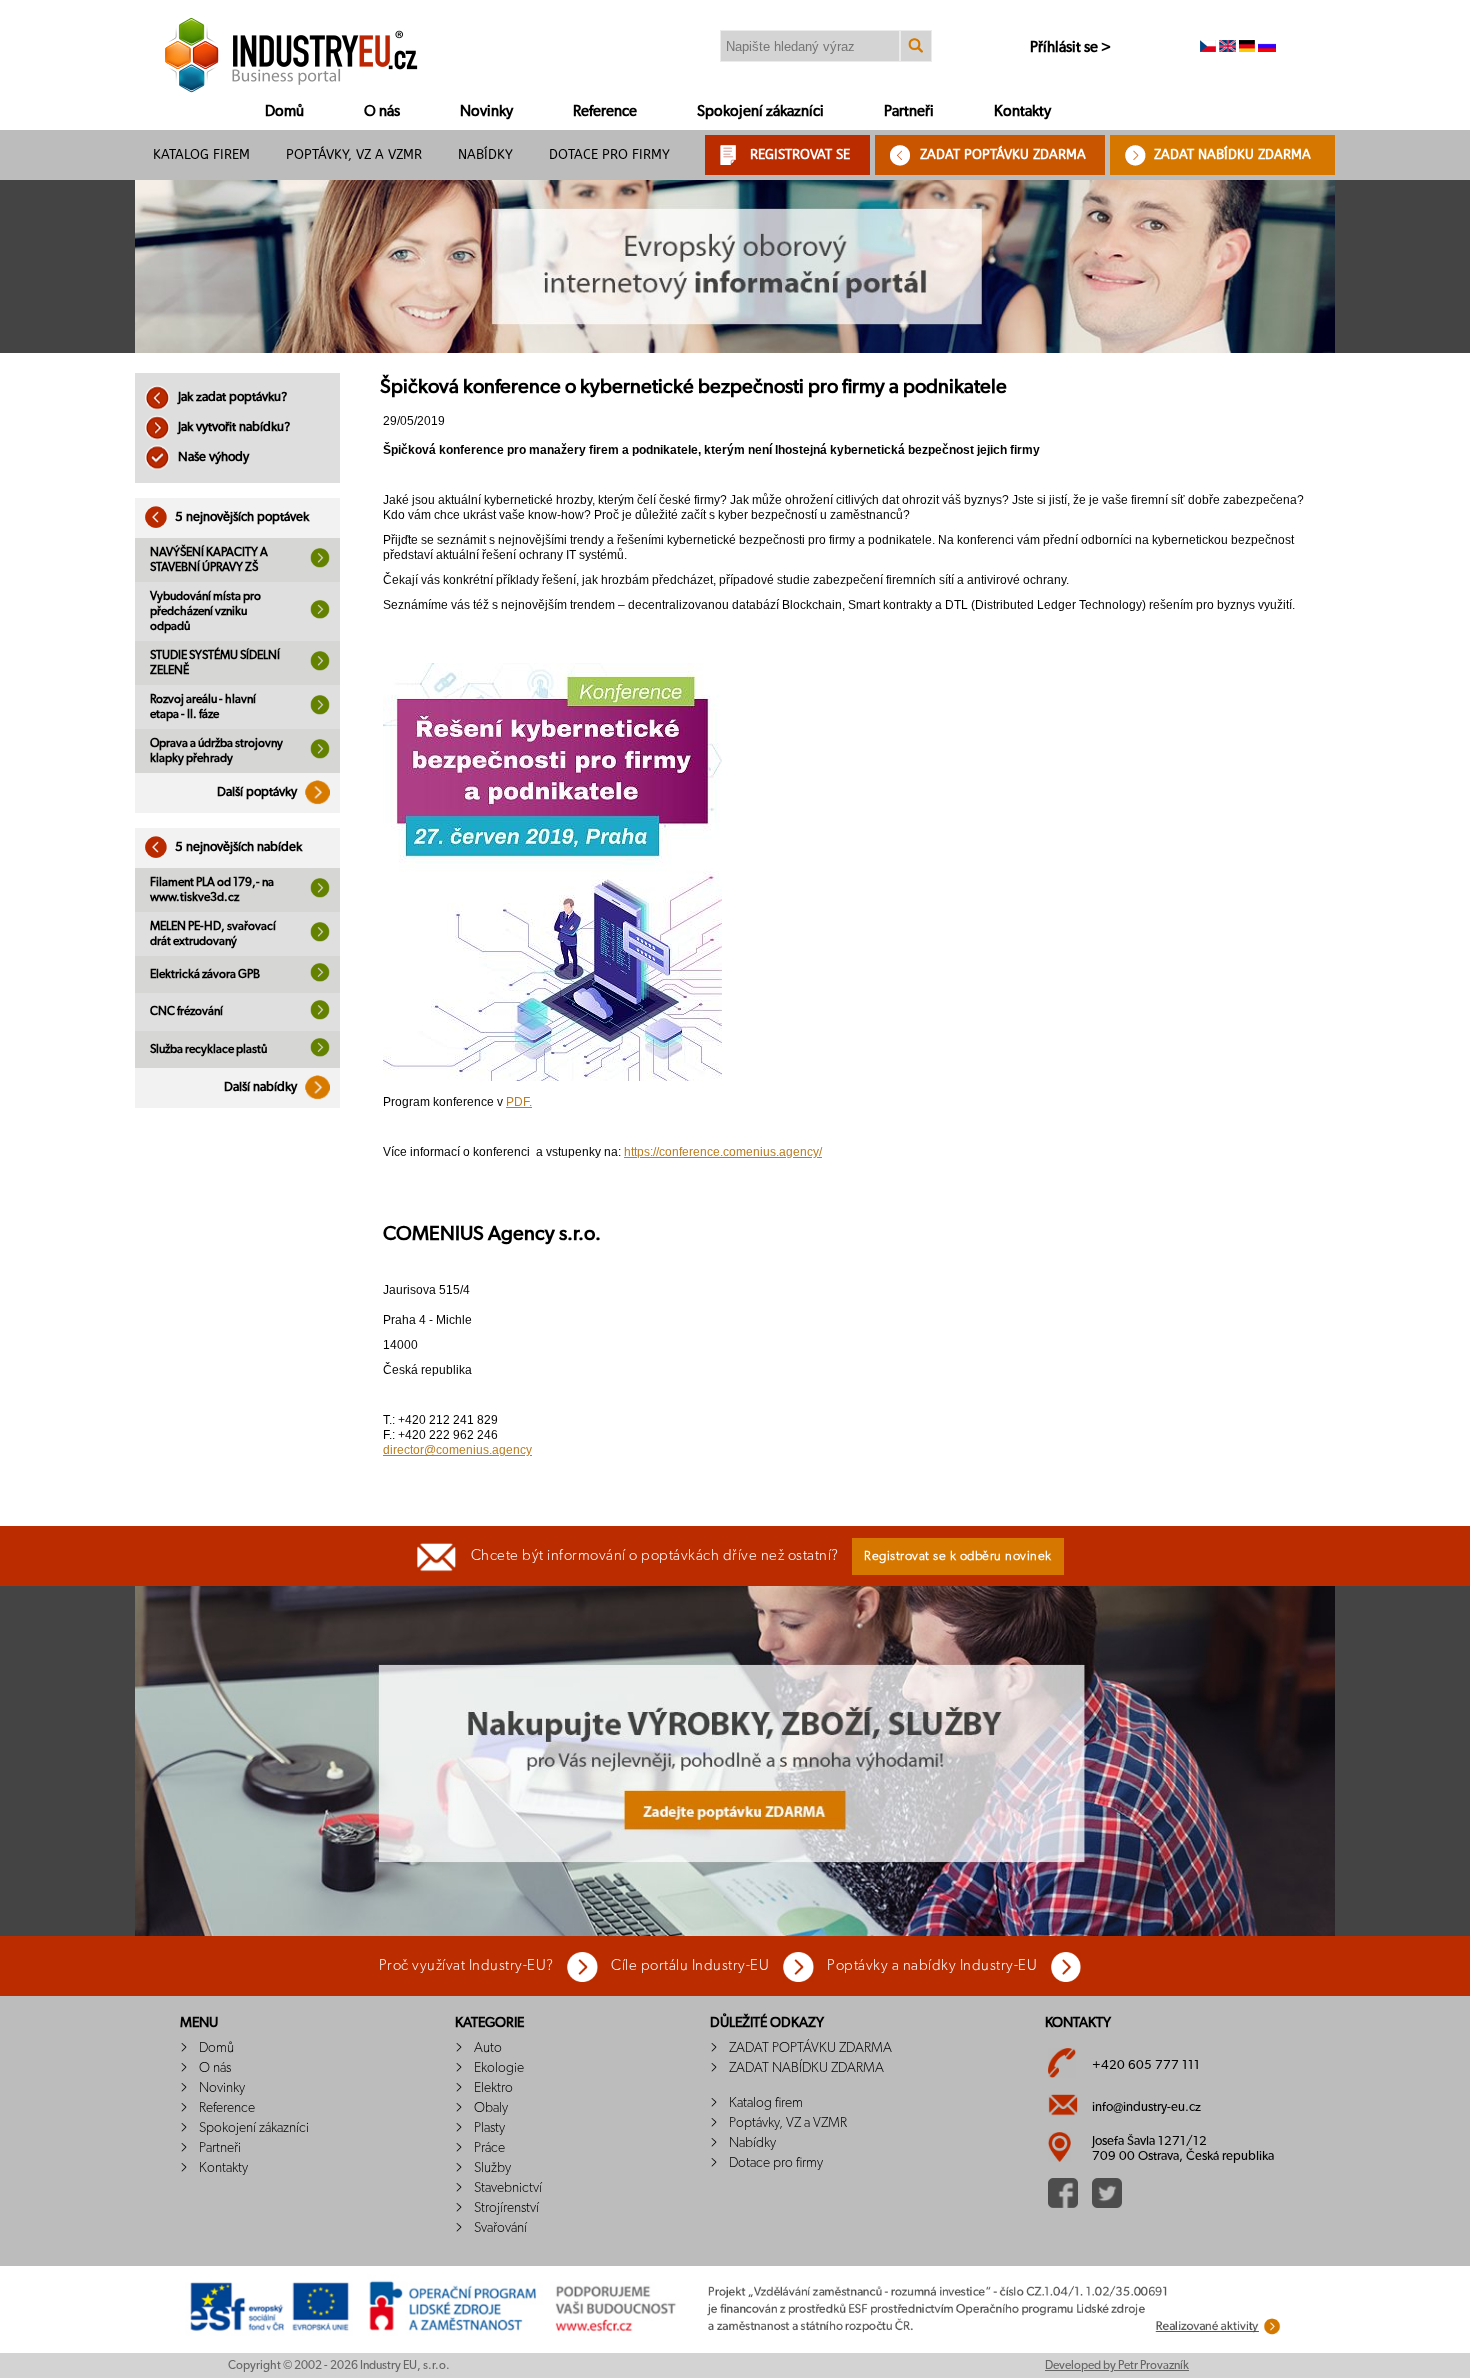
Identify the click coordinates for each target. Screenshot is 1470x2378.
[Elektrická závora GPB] (320, 978)
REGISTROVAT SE (800, 154)
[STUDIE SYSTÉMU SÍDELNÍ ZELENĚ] (320, 667)
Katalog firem (201, 154)
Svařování (500, 2228)
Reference (605, 111)
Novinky (486, 111)
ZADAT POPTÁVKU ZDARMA (1003, 154)
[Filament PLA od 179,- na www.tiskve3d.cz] (320, 894)
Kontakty (1022, 111)
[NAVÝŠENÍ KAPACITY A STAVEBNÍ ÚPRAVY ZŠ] (320, 564)
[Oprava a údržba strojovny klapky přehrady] (320, 755)
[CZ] (1208, 48)
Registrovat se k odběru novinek (958, 1556)
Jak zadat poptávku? (231, 397)
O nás (382, 111)
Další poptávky (258, 792)
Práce (489, 2148)
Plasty (489, 2128)
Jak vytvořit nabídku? (232, 427)
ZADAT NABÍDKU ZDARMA (1232, 154)
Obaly (491, 2108)
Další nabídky (262, 1087)
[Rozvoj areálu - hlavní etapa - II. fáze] (320, 711)
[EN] (1227, 48)
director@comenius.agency (457, 1450)
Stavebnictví (508, 2188)
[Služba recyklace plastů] (320, 1053)
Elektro (493, 2088)
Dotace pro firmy (609, 154)
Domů (284, 111)
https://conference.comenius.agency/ (723, 1152)
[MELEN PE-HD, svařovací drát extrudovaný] (320, 938)
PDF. (519, 1102)
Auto (488, 2048)
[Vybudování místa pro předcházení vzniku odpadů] (320, 615)
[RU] (1267, 48)
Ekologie (499, 2068)
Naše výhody (212, 457)
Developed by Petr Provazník (1117, 2365)
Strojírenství (506, 2208)
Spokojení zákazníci (760, 111)
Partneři (909, 111)
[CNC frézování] (320, 1016)
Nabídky (485, 154)
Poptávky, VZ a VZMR (354, 154)
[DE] (1247, 48)
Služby (492, 2168)
